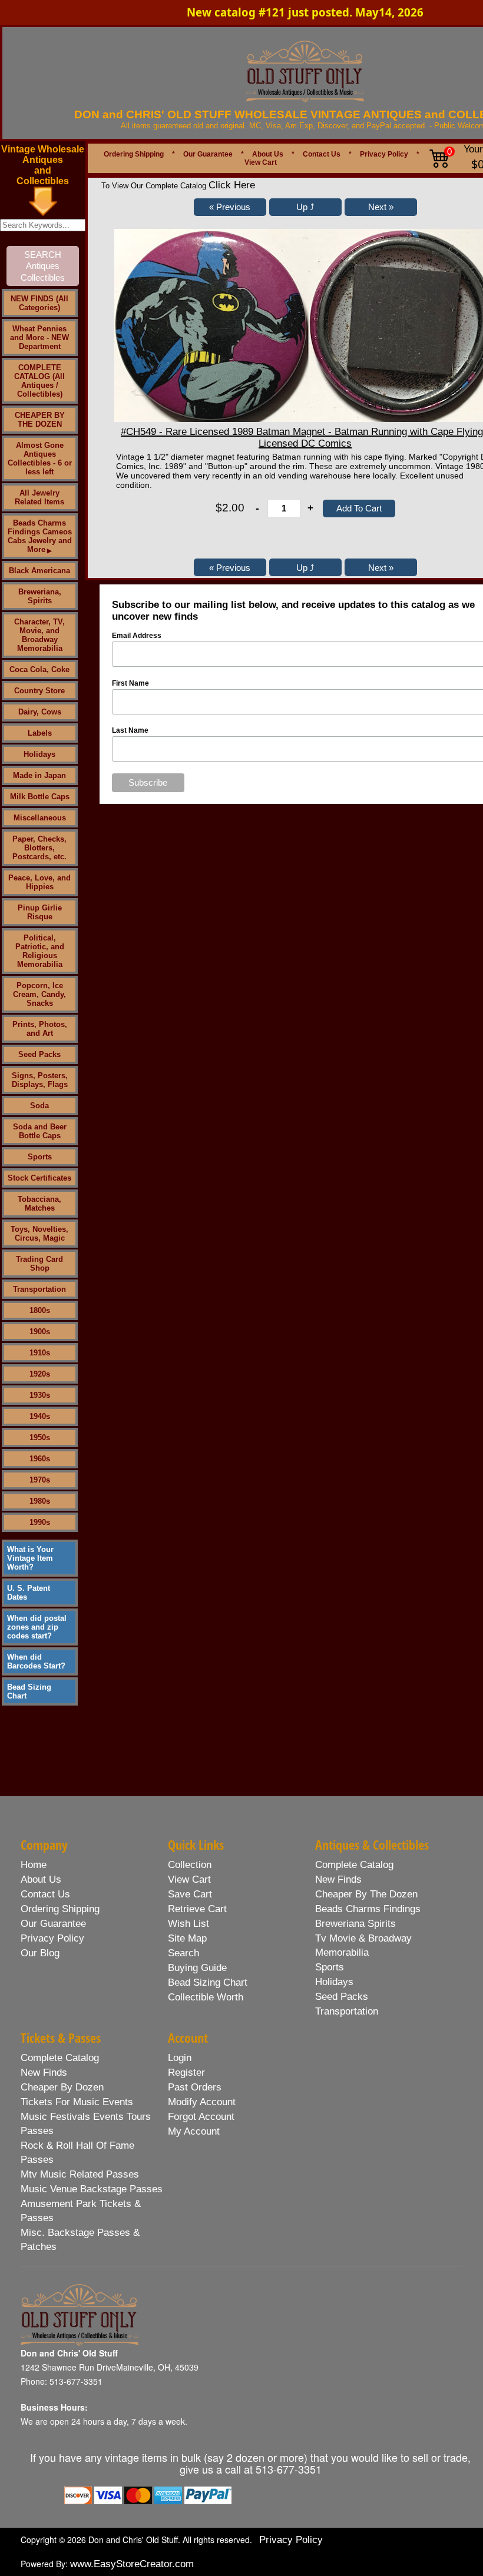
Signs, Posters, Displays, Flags (40, 1080)
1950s (40, 1437)
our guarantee (53, 1924)
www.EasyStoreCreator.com (132, 2564)
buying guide (197, 1968)
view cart (189, 1879)
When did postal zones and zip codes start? (37, 1627)
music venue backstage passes (92, 2189)
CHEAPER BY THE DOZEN (40, 420)
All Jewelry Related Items (39, 497)
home (34, 1865)
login (180, 2058)
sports (330, 1967)
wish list (188, 1924)
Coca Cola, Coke (39, 669)
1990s (40, 1522)
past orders (195, 2087)
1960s (40, 1459)
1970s (40, 1480)
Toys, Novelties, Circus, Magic (39, 1234)
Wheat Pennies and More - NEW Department (39, 338)
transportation (347, 2011)
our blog (40, 1953)
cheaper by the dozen (366, 1894)
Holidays (39, 754)
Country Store (39, 691)
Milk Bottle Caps (40, 797)
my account (194, 2131)
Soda (39, 1106)
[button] (230, 207)
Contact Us (322, 154)
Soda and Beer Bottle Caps (40, 1131)
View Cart (261, 162)
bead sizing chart (208, 1982)
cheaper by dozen (62, 2087)
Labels (40, 733)
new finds (338, 1879)
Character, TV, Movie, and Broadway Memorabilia (39, 635)
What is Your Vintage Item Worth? (30, 1558)
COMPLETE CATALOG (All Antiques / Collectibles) (39, 381)
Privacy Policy (384, 154)
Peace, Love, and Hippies (39, 882)
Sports (40, 1157)
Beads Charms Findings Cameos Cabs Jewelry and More (40, 536)
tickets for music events (77, 2102)
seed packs (342, 1997)
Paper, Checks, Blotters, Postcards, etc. (39, 848)
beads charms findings (368, 1909)
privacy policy (52, 1938)
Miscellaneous (40, 818)
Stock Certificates (39, 1178)
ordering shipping (60, 1909)
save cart (190, 1894)
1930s (40, 1395)
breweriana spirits (355, 1924)
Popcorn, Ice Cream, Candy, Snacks (39, 994)
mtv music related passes (80, 2174)
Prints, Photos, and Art (40, 1029)
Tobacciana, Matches (39, 1204)
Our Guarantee (208, 154)
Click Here (232, 185)
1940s (40, 1416)
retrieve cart (197, 1909)
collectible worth (206, 1997)
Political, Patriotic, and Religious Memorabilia (40, 951)
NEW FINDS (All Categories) (39, 303)
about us (41, 1879)
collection (190, 1865)
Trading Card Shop (39, 1264)
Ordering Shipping (134, 154)
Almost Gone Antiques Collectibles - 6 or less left (40, 458)
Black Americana (39, 571)
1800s (40, 1310)
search (183, 1953)
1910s (40, 1353)
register (186, 2073)
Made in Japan (39, 775)
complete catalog (354, 1865)
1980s (40, 1501)
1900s (40, 1332)
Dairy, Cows (40, 712)
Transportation (39, 1289)
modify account (202, 2102)
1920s (40, 1374)
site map (187, 1938)
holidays (334, 1982)
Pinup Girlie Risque (40, 912)
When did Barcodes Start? (36, 1661)
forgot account (201, 2117)
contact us (45, 1894)
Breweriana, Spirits (40, 596)
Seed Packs (39, 1054)
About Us (268, 154)
